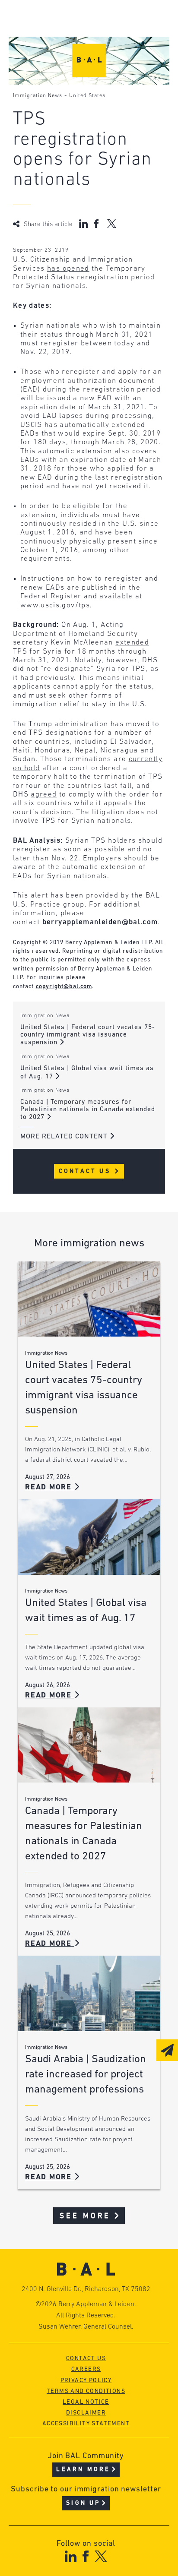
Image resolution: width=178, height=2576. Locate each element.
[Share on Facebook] (97, 224)
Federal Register (51, 596)
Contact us (86, 2359)
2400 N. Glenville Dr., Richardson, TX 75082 (86, 2289)
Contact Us (86, 1171)
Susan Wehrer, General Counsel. (86, 2327)
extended (132, 643)
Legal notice (86, 2402)
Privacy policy (86, 2381)
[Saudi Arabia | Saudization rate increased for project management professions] (89, 1993)
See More (85, 2216)
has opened (68, 269)
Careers (86, 2369)
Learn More (83, 2470)
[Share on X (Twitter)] (112, 224)
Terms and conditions (86, 2391)
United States (87, 96)
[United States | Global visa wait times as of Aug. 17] (89, 1537)
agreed (44, 795)
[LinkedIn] (71, 2556)
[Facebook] (85, 2556)
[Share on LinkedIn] (83, 224)
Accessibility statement (86, 2424)
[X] (101, 2556)
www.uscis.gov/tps (55, 605)
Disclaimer (86, 2413)
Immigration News (38, 96)
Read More (50, 1487)
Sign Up (83, 2503)
